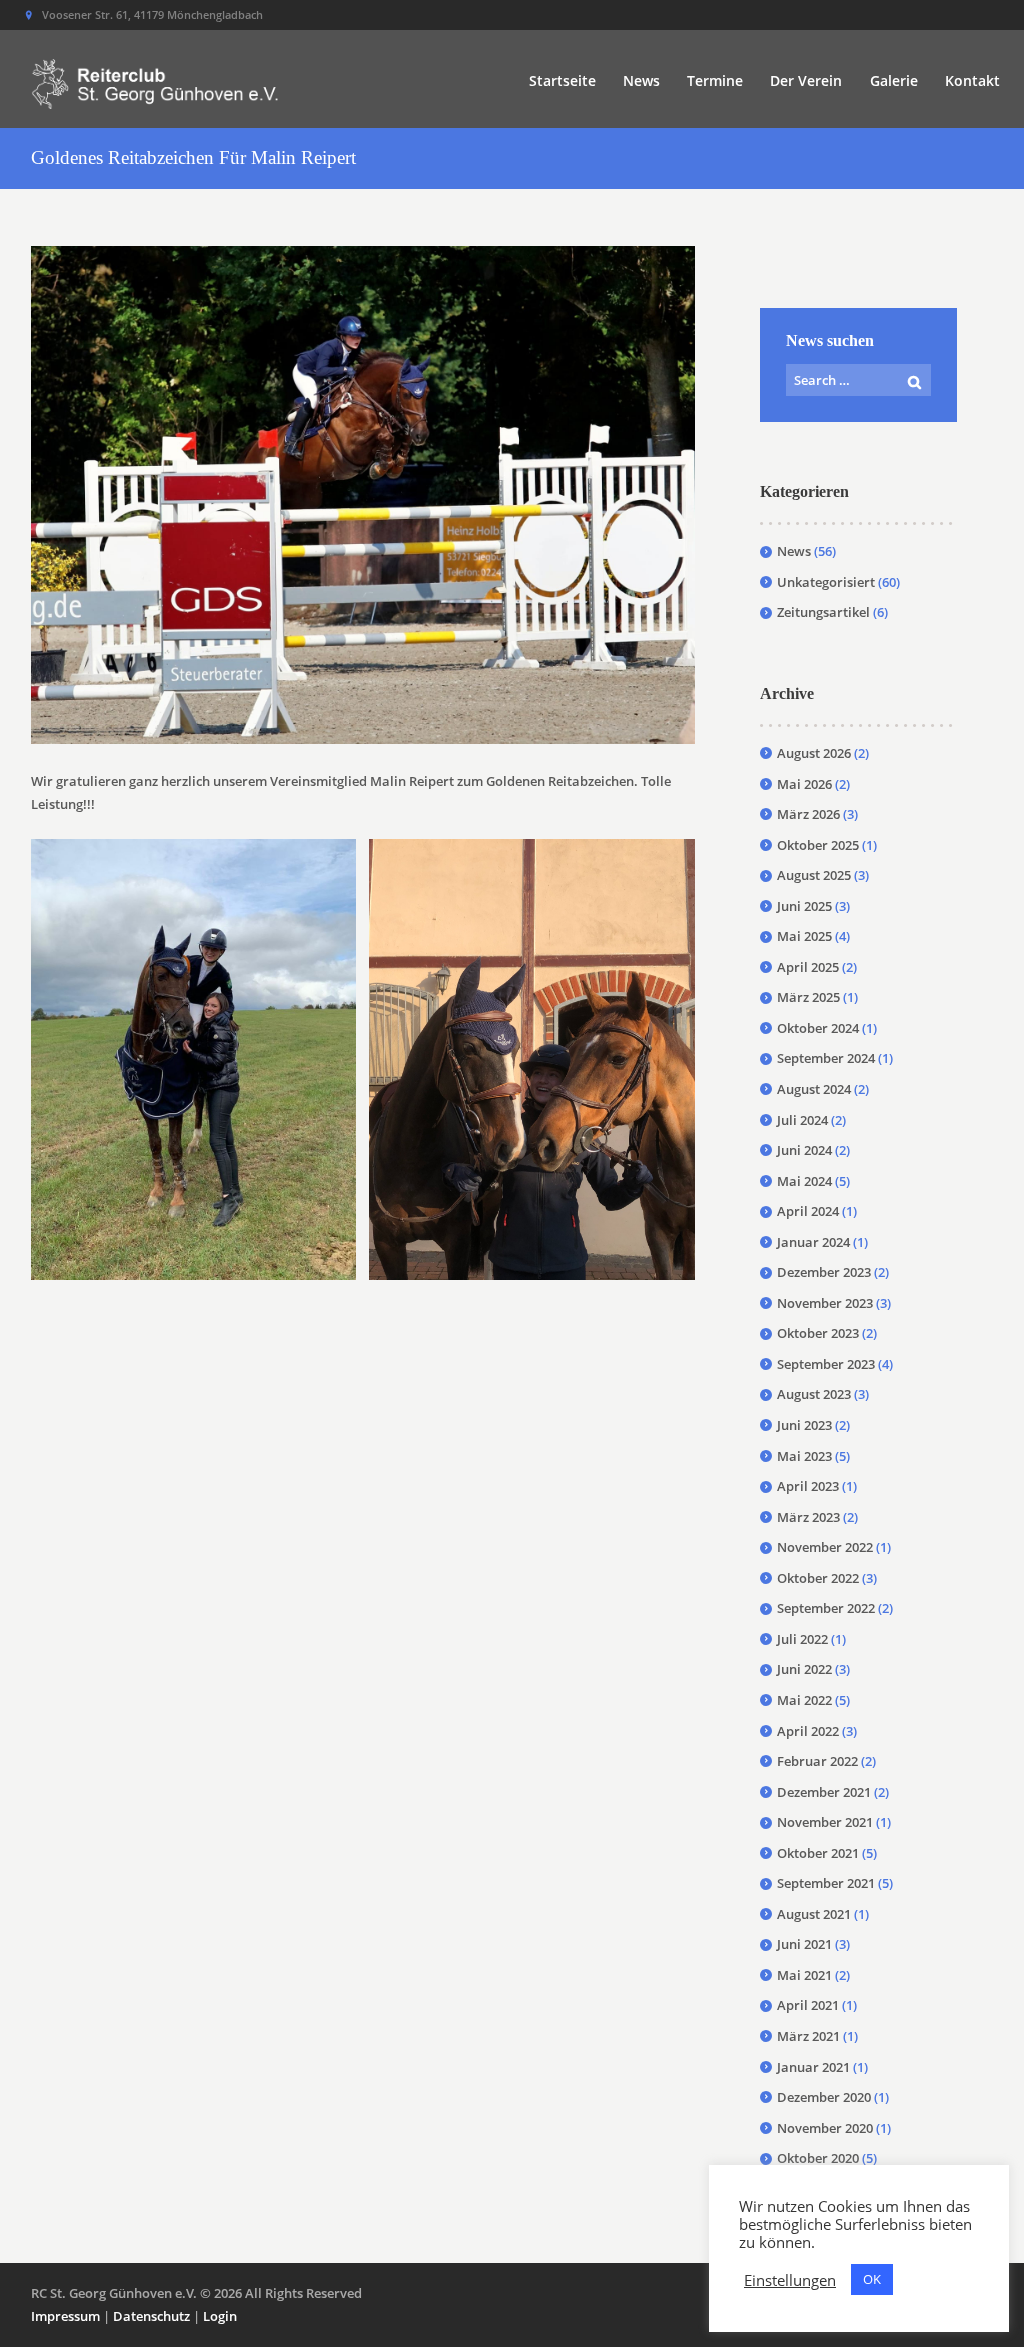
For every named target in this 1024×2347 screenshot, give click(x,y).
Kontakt (972, 80)
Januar (813, 1242)
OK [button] (872, 2279)
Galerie (894, 80)
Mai (804, 784)
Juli (802, 1120)
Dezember (824, 1272)
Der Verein (806, 80)
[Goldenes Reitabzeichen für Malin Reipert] (363, 495)
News (641, 80)
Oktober (818, 845)
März (808, 814)
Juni (804, 906)
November (825, 1303)
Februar (817, 1761)
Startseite (562, 80)
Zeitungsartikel (823, 612)
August (814, 753)
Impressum (65, 2316)
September (826, 1058)
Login (220, 2316)
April (808, 967)
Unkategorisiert (826, 582)
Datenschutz (151, 2316)
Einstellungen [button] (790, 2280)
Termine (715, 80)
